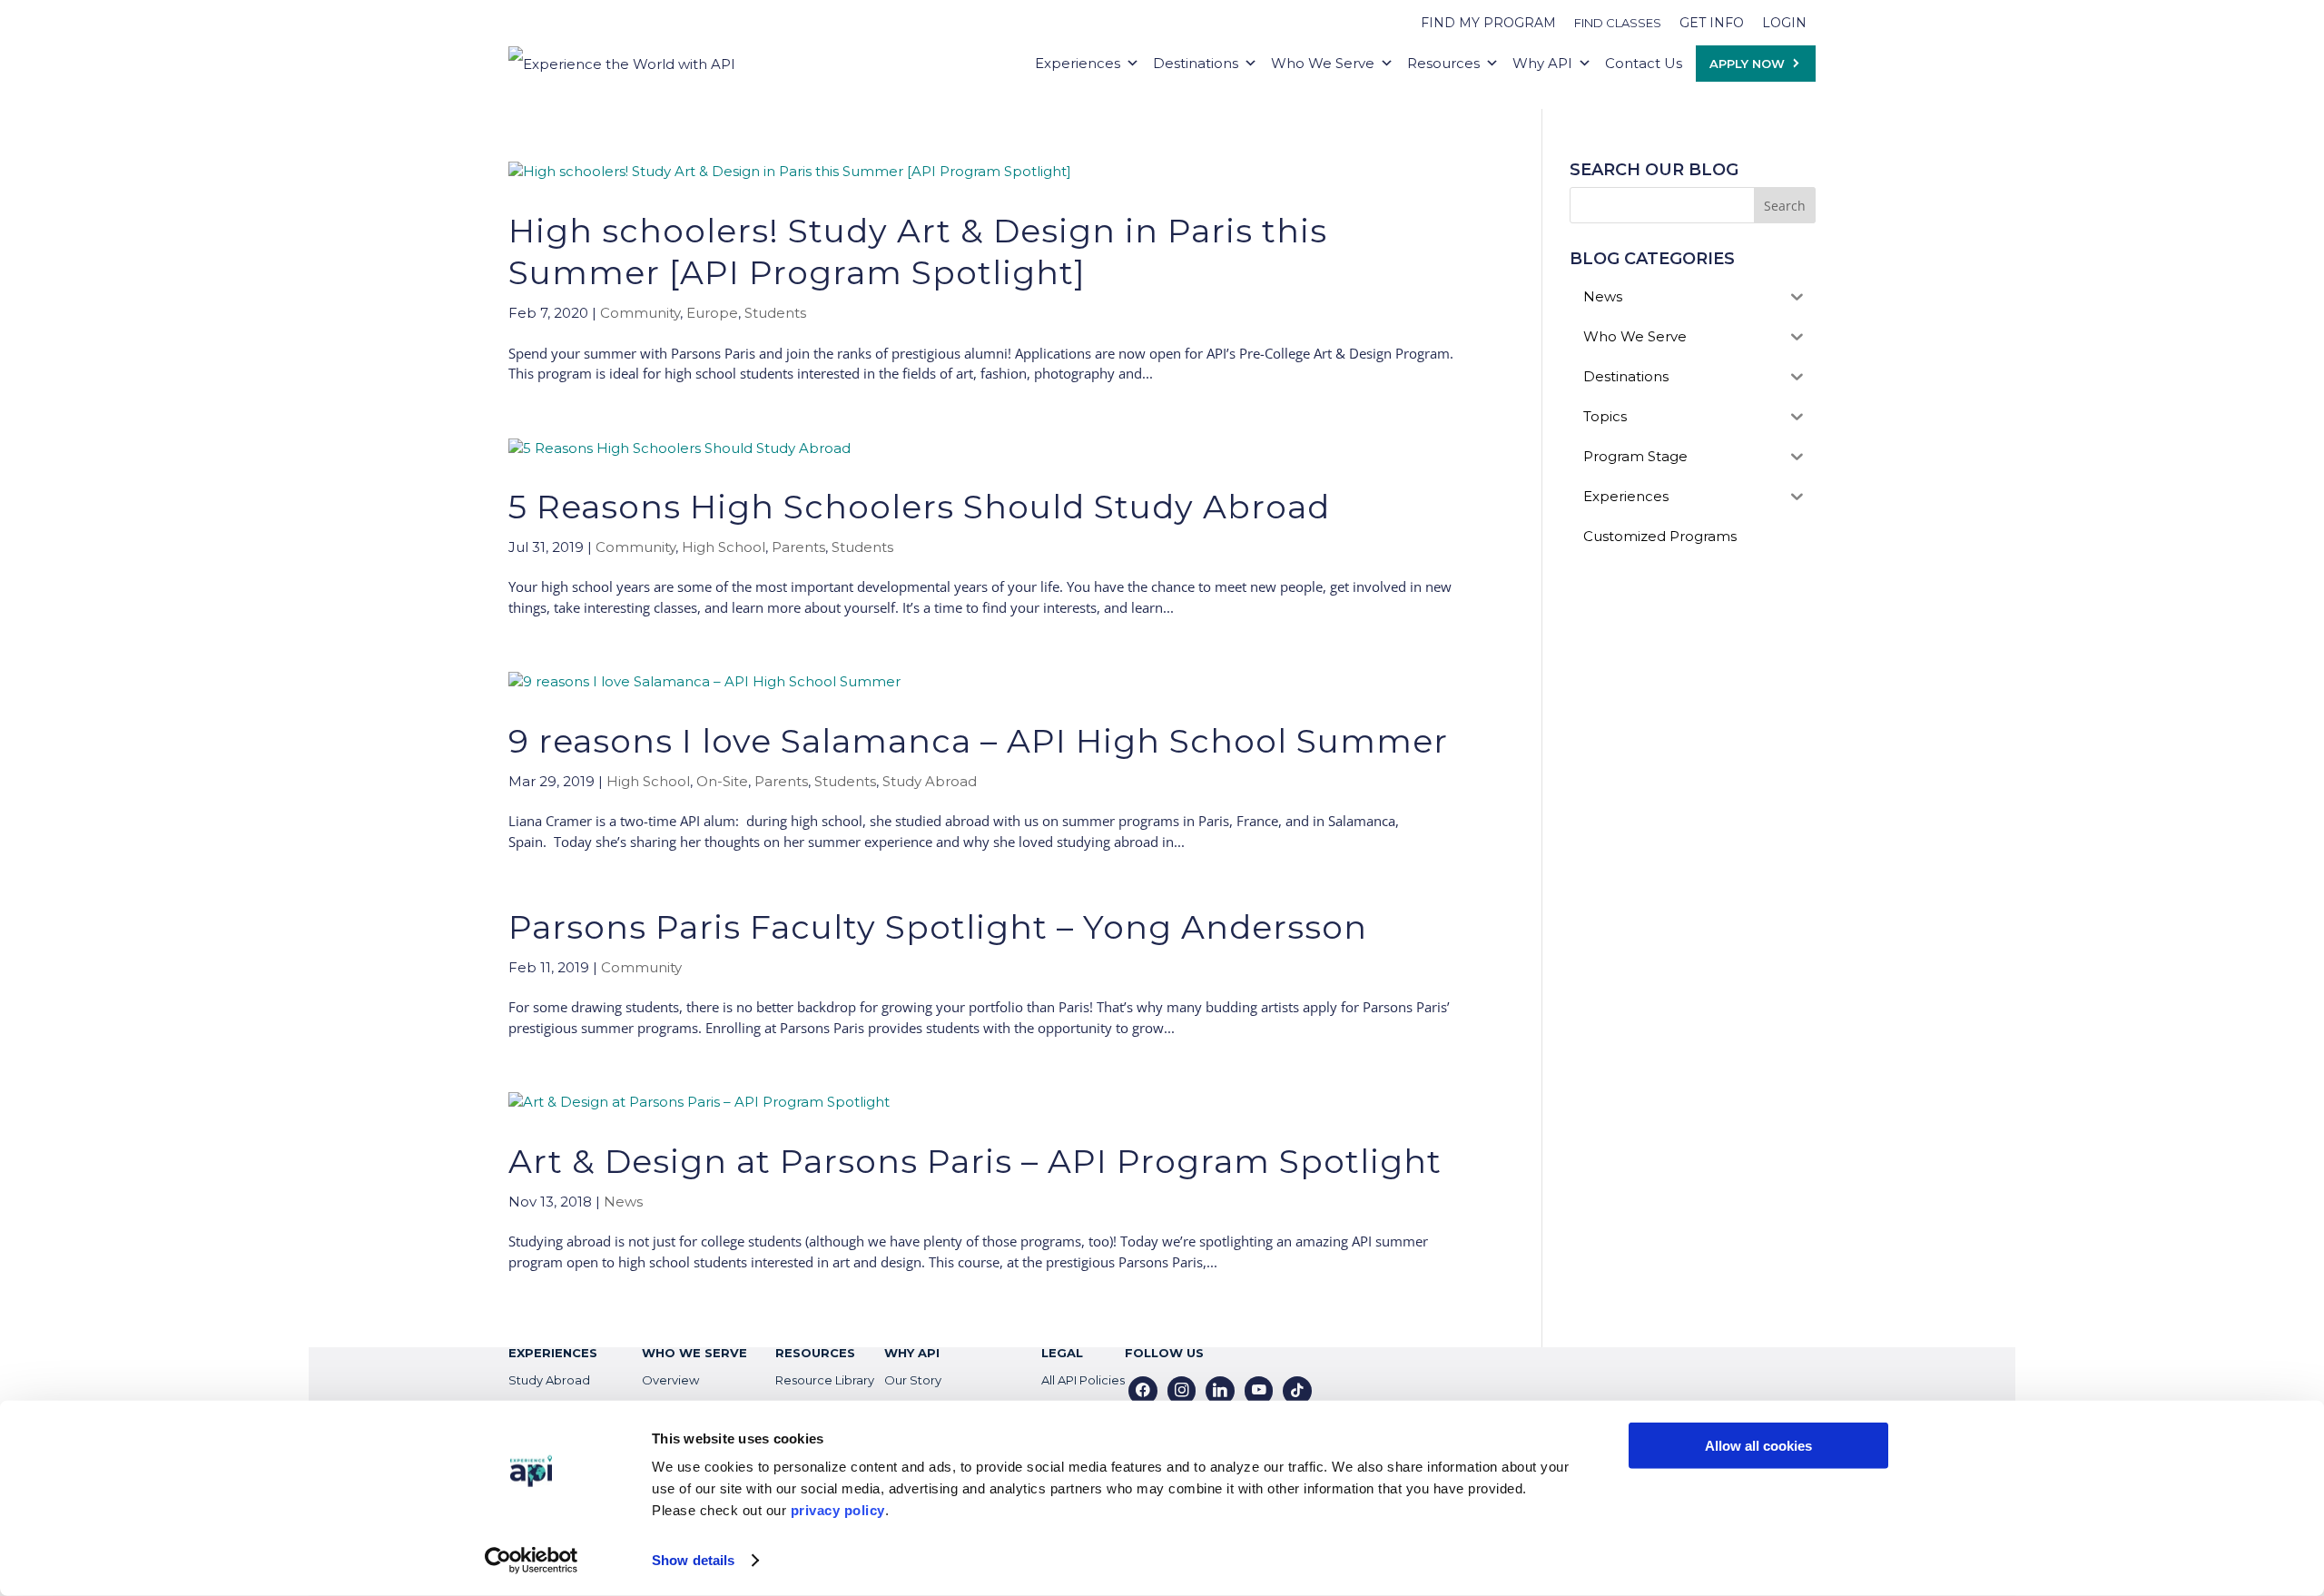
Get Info (1712, 23)
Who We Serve (1323, 63)
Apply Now (1747, 64)
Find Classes (1618, 23)
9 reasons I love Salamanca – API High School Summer (978, 741)
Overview (670, 1380)
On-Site (722, 781)
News (623, 1202)
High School (724, 547)
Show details (693, 1560)
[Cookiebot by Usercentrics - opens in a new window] (532, 1561)
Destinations (1196, 63)
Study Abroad (930, 781)
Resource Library (825, 1380)
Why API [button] (1542, 63)
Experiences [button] (1078, 63)
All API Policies (1083, 1380)
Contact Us (1644, 63)
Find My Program (1488, 23)
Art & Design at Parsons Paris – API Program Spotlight (975, 1161)
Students (775, 313)
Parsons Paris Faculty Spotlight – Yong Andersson (938, 927)
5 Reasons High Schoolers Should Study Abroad (919, 507)
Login (1784, 23)
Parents (798, 547)
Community (640, 313)
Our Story (913, 1380)
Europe (712, 313)
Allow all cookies (1758, 1446)
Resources (1443, 63)
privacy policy (838, 1510)
